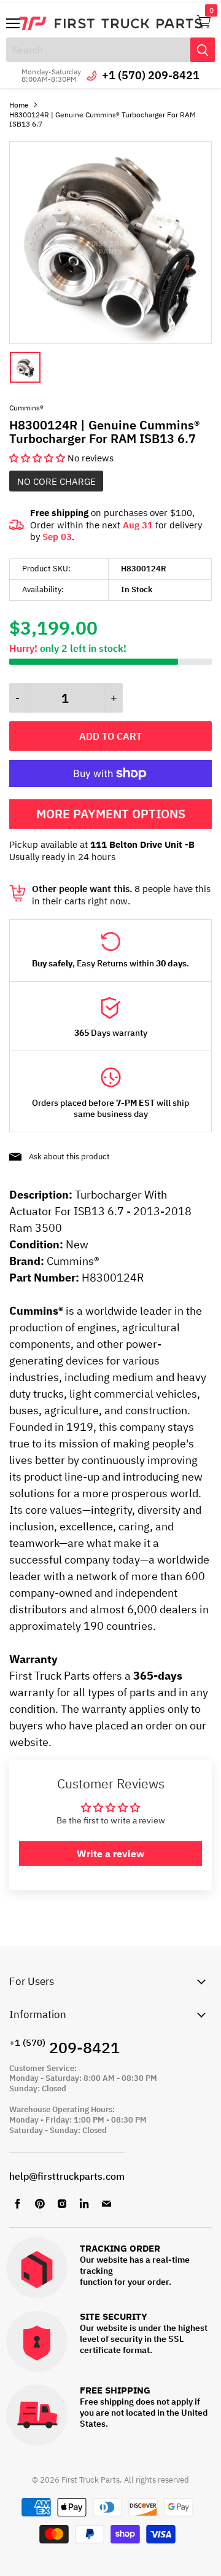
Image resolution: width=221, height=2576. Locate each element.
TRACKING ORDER (120, 2249)
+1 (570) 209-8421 (151, 75)
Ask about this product (69, 1157)
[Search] (203, 50)
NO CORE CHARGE (56, 481)
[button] (38, 458)
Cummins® (26, 408)
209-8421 (64, 2047)
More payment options (111, 814)
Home (19, 105)
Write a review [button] (110, 1854)
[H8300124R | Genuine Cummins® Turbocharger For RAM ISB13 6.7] (110, 341)
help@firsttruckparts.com (67, 2176)
